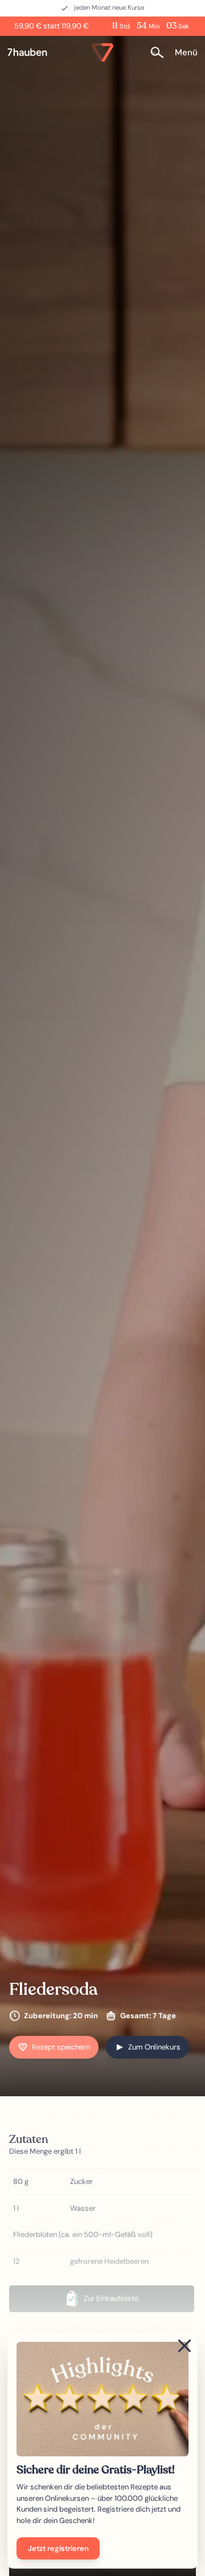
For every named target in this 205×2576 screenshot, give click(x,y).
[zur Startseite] (32, 52)
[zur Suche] (161, 52)
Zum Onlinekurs (154, 2047)
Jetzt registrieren (58, 2548)
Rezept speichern (61, 2047)
